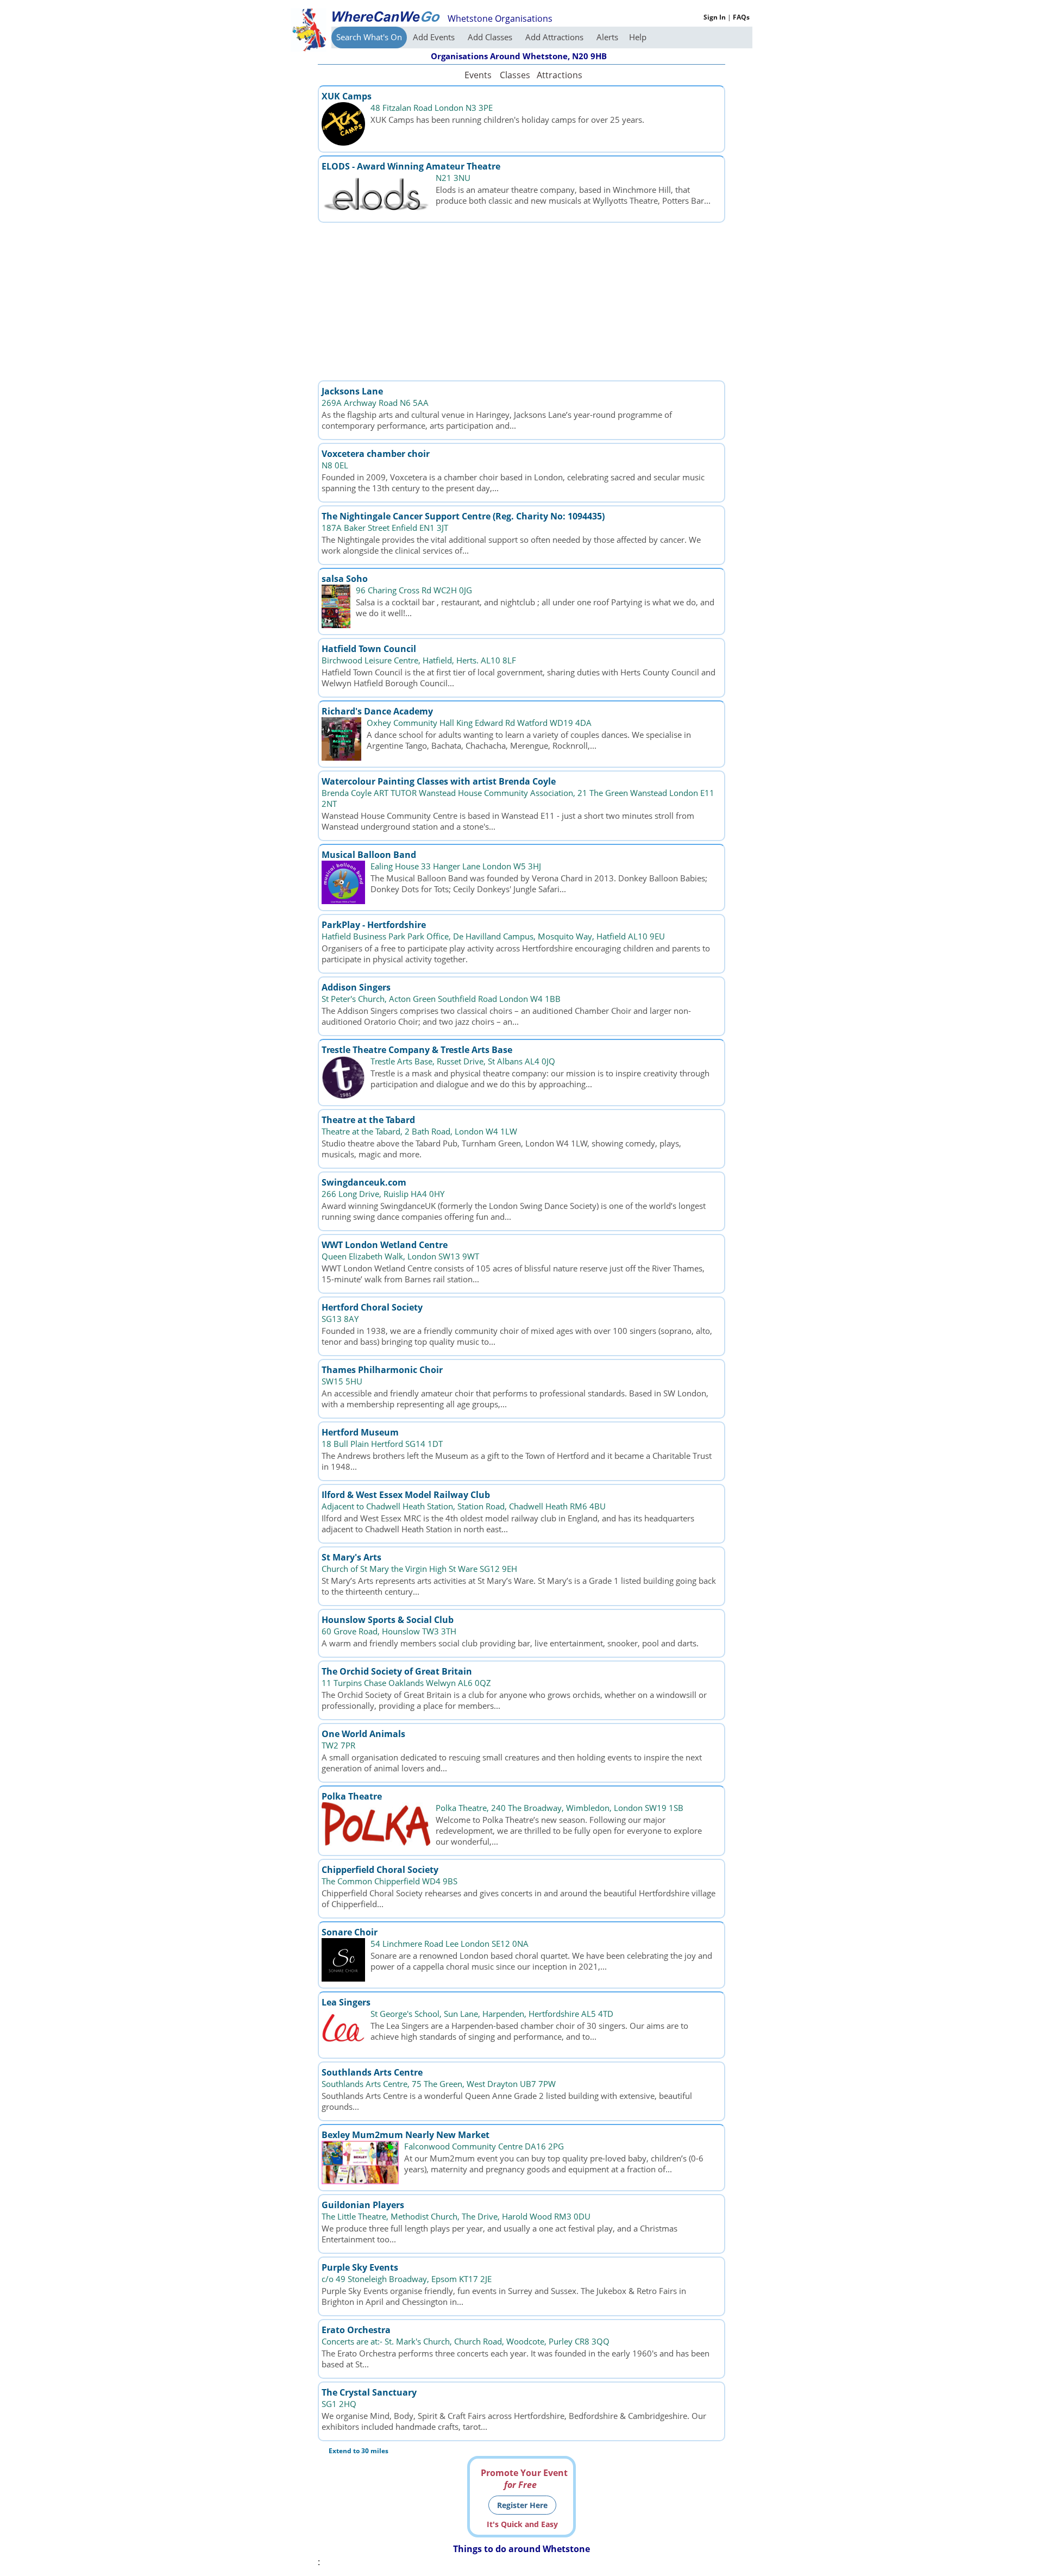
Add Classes (491, 37)
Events (478, 75)
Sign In (715, 17)
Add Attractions (555, 37)
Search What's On (369, 37)
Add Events (435, 37)
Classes (515, 75)
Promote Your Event (524, 2479)
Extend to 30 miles (359, 2451)
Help (638, 37)
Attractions (559, 75)
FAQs (741, 17)
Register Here (522, 2505)
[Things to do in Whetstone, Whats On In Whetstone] (386, 16)
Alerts (607, 37)
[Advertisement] (521, 302)
